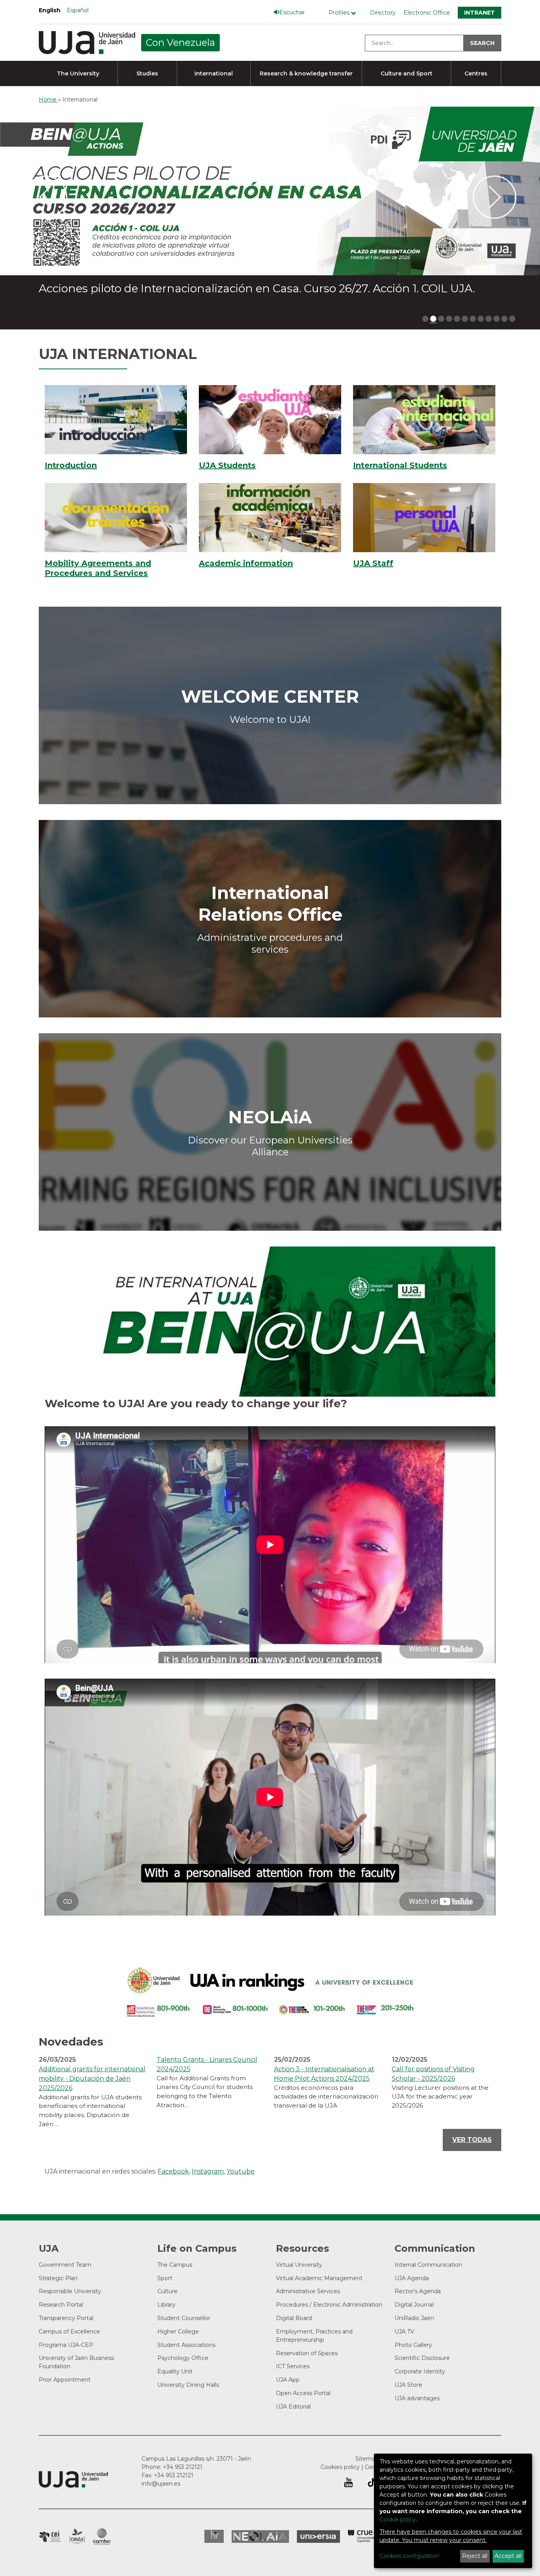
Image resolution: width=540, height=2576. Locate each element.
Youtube (241, 2171)
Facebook (173, 2171)
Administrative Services (308, 2291)
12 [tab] (512, 319)
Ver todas (472, 2140)
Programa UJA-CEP (66, 2345)
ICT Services (293, 2366)
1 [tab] (425, 319)
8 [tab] (481, 319)
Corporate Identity (420, 2371)
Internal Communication (428, 2265)
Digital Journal (414, 2305)
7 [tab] (473, 319)
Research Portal (61, 2305)
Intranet (480, 13)
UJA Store (408, 2385)
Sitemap (367, 2459)
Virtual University (299, 2265)
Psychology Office (183, 2358)
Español (78, 10)
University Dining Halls (188, 2385)
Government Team (65, 2265)
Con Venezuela (180, 42)
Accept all (508, 2556)
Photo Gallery (413, 2345)
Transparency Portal (66, 2318)
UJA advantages (417, 2398)
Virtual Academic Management (319, 2278)
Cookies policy (340, 2467)
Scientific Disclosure (422, 2358)
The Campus (175, 2265)
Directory (383, 13)
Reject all (475, 2556)
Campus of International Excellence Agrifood (77, 2537)
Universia (318, 2537)
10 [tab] (497, 319)
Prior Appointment (65, 2380)
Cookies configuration (410, 2556)
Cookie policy (398, 2520)
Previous (45, 198)
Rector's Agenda (418, 2291)
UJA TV (404, 2332)
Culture (167, 2291)
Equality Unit (175, 2371)
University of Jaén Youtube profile (348, 2482)
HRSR (214, 2536)
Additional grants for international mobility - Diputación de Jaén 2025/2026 (92, 2079)
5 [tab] (457, 319)
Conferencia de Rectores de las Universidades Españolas (362, 2536)
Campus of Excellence (69, 2332)
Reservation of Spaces (307, 2353)
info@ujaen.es (161, 2484)
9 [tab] (489, 319)
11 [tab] (504, 319)
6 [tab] (465, 319)
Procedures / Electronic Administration (329, 2305)
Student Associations (186, 2345)
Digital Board (294, 2318)
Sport (165, 2278)
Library (166, 2305)
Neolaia (260, 2537)
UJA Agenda (412, 2278)
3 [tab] (441, 319)
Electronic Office (427, 13)
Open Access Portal (303, 2393)
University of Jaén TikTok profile (372, 2482)
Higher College (178, 2332)
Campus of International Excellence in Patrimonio (50, 2537)
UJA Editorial (293, 2407)
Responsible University (70, 2291)
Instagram (208, 2171)
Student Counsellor (184, 2318)
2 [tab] (433, 319)
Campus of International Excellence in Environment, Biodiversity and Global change (102, 2537)
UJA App (288, 2380)
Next (495, 198)
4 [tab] (449, 319)
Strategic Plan (58, 2278)
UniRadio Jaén (414, 2318)
